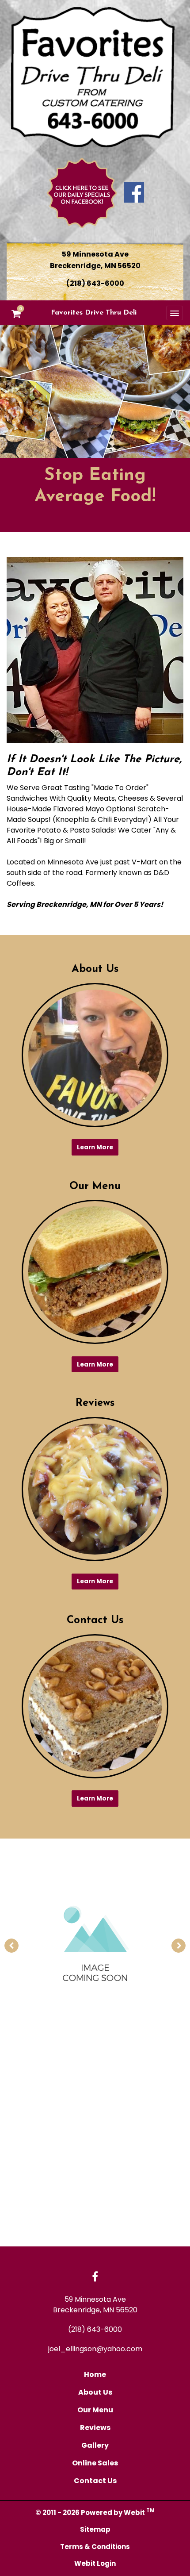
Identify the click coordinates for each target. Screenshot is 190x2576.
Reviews (95, 2428)
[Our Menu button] (95, 1272)
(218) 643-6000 (95, 283)
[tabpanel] (95, 1946)
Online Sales (95, 2463)
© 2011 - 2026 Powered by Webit (95, 2512)
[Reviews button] (95, 1489)
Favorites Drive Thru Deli (94, 313)
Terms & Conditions (95, 2547)
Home (95, 2374)
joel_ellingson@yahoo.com (95, 2349)
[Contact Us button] (95, 1706)
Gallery (95, 2445)
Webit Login (95, 2563)
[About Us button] (95, 1055)
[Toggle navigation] (175, 313)
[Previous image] (11, 1946)
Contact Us (95, 2481)
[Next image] (179, 1946)
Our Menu (95, 2410)
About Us (95, 2392)
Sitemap (95, 2529)
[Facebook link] (95, 2277)
